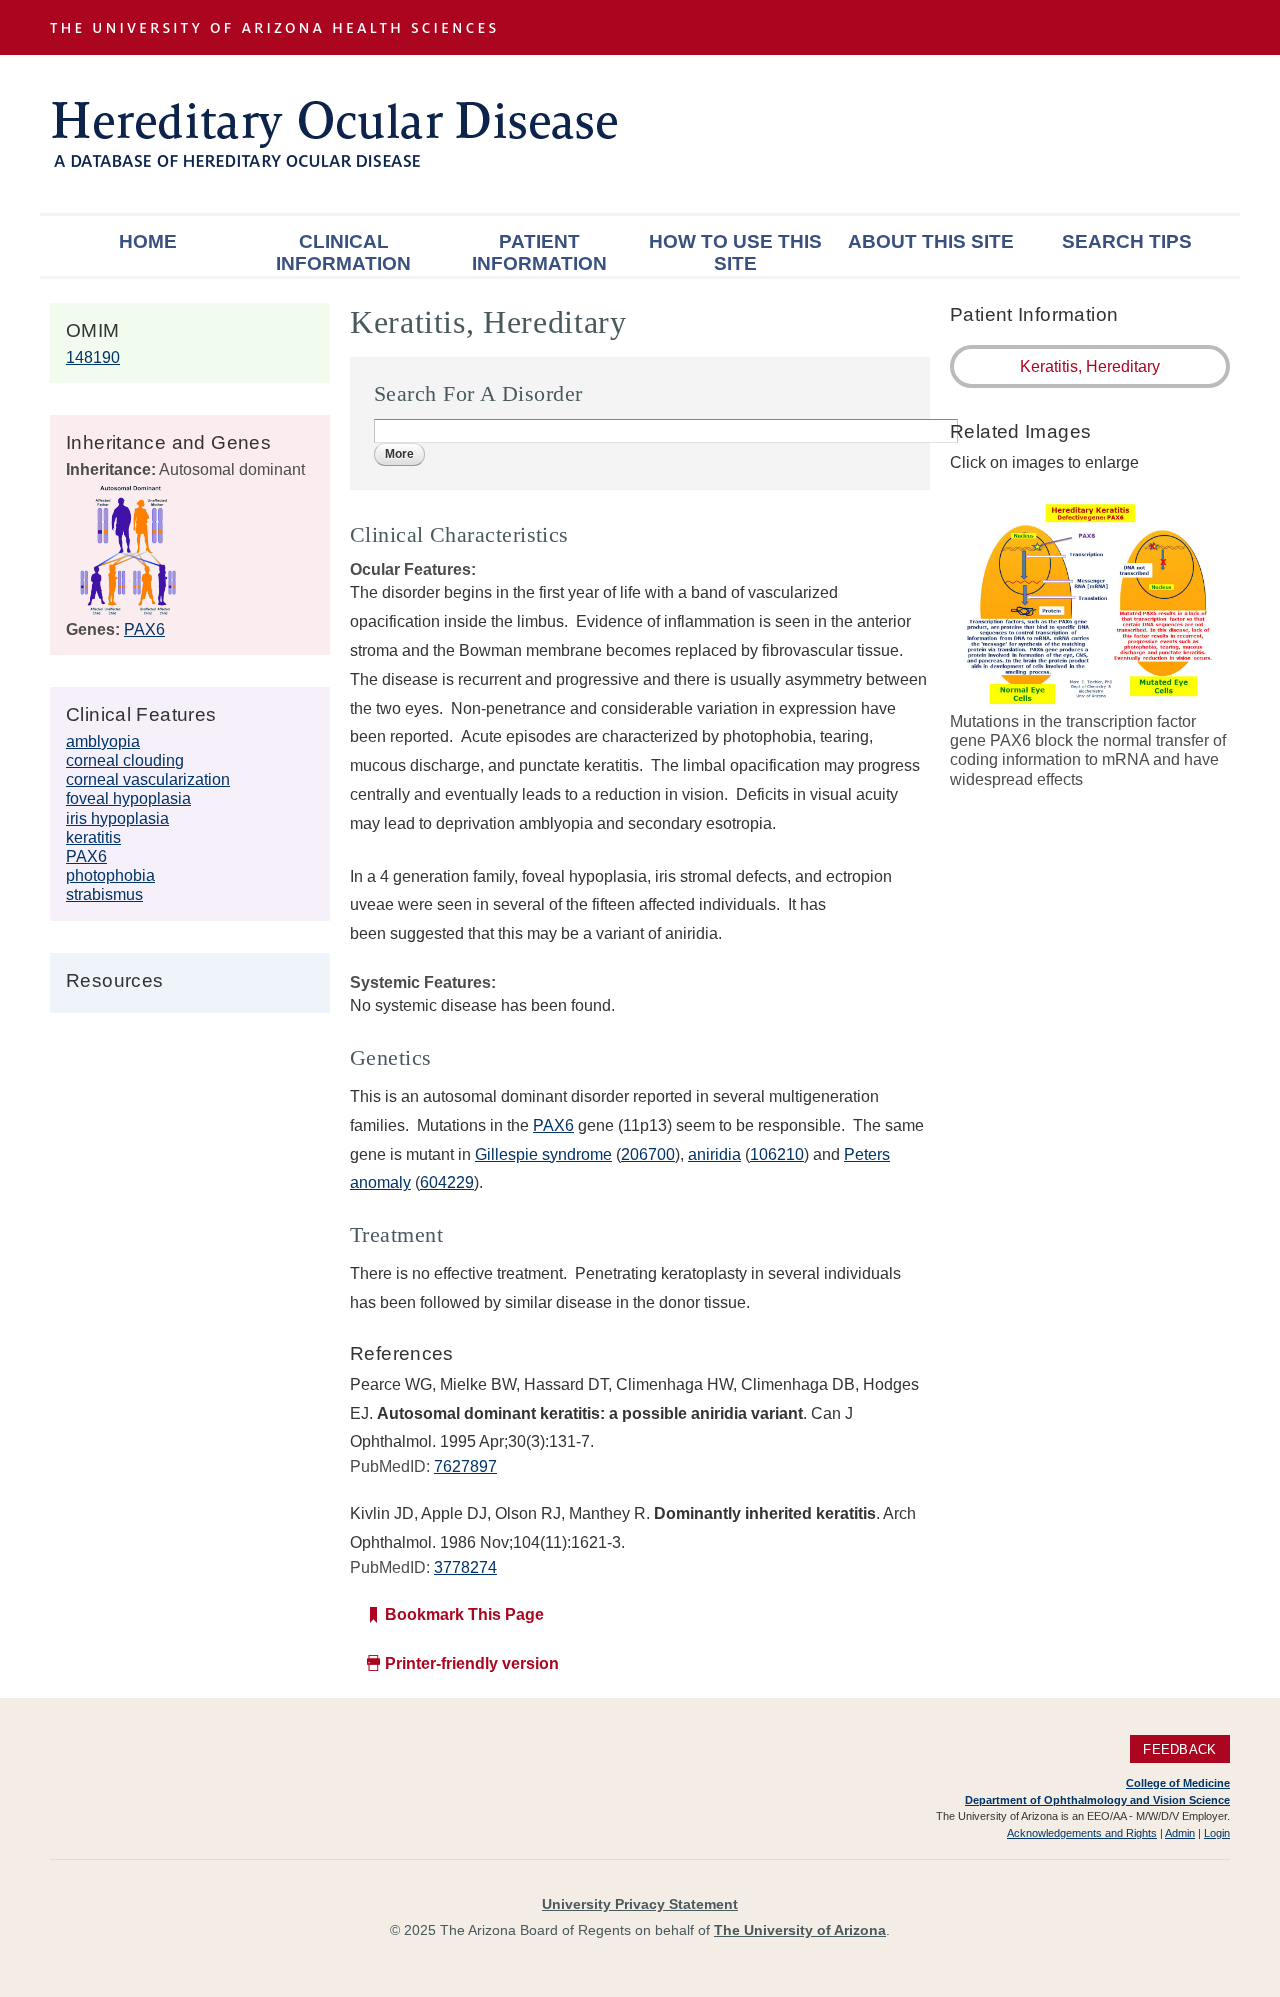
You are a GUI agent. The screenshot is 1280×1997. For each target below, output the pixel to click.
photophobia (110, 875)
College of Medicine (1178, 1783)
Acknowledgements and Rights (1082, 1833)
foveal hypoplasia (128, 798)
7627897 (465, 1466)
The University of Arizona (800, 1930)
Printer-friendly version (472, 1663)
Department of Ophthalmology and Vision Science (1097, 1800)
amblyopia (103, 741)
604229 (447, 1182)
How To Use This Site (735, 252)
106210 (777, 1154)
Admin (1180, 1833)
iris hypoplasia (117, 818)
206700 (648, 1154)
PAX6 (144, 629)
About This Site (931, 241)
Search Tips (1127, 241)
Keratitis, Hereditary (1090, 366)
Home (148, 241)
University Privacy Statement (640, 1904)
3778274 (465, 1567)
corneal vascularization (148, 779)
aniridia (714, 1154)
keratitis (93, 837)
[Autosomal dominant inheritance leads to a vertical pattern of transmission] (128, 610)
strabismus (104, 894)
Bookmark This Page (464, 1614)
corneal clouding (125, 760)
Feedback (1179, 1748)
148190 (93, 357)
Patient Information (539, 252)
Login (1217, 1833)
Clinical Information (343, 252)
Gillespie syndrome (543, 1154)
